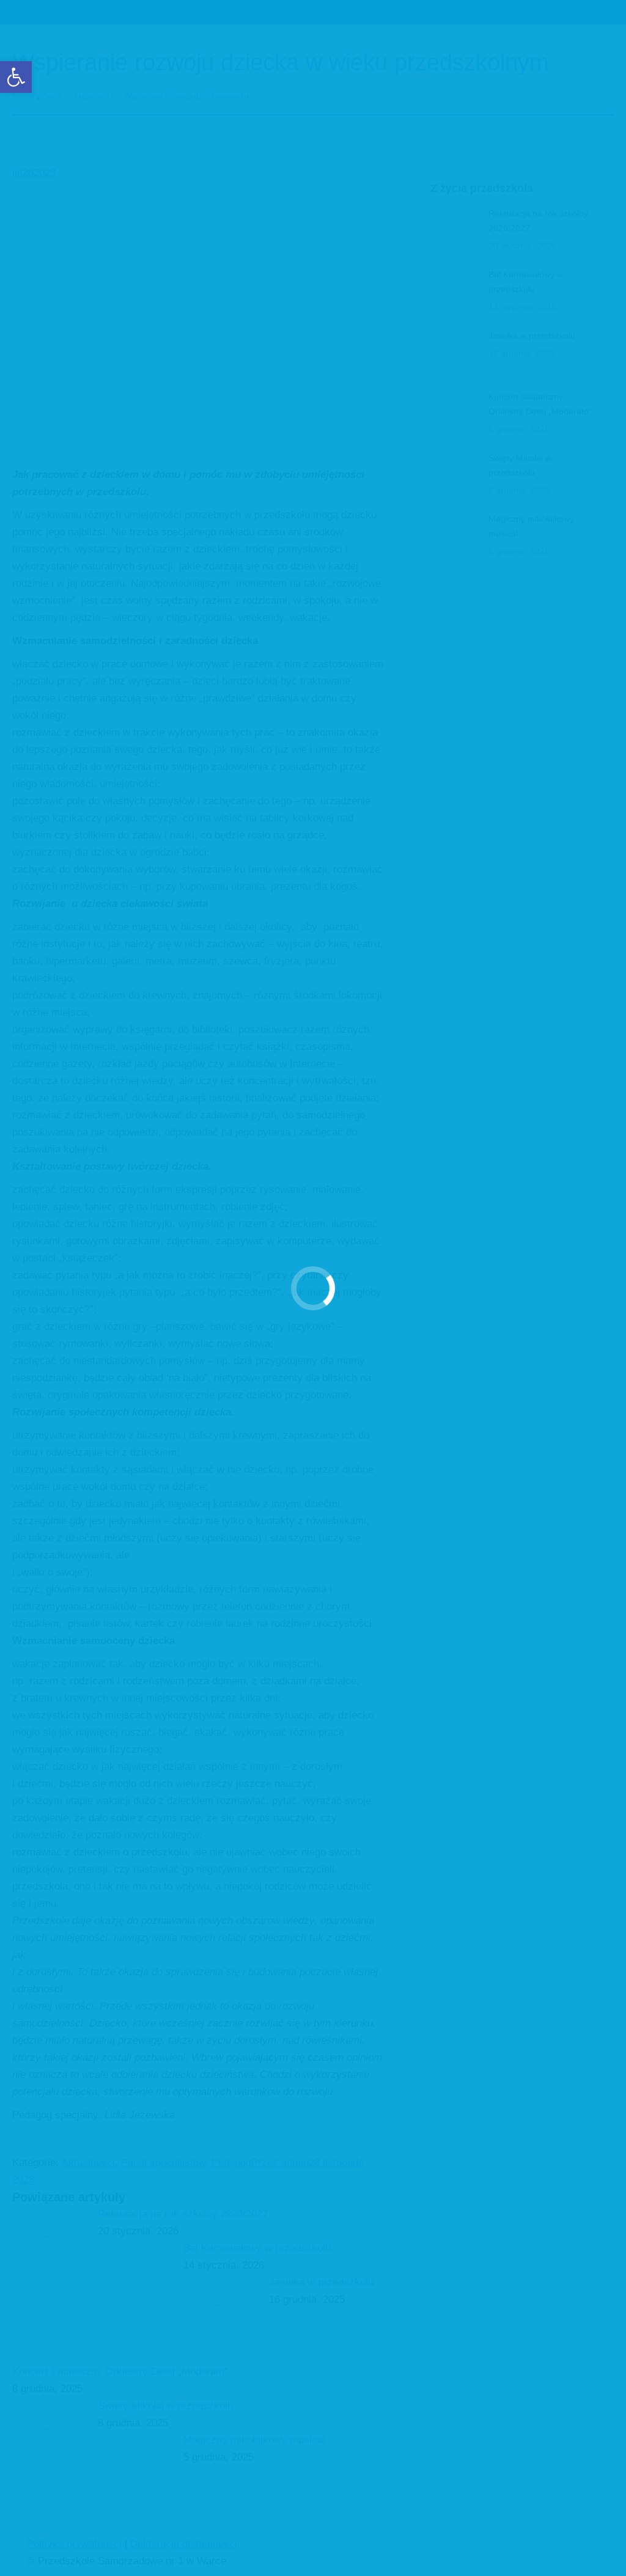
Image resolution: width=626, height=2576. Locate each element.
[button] (16, 77)
